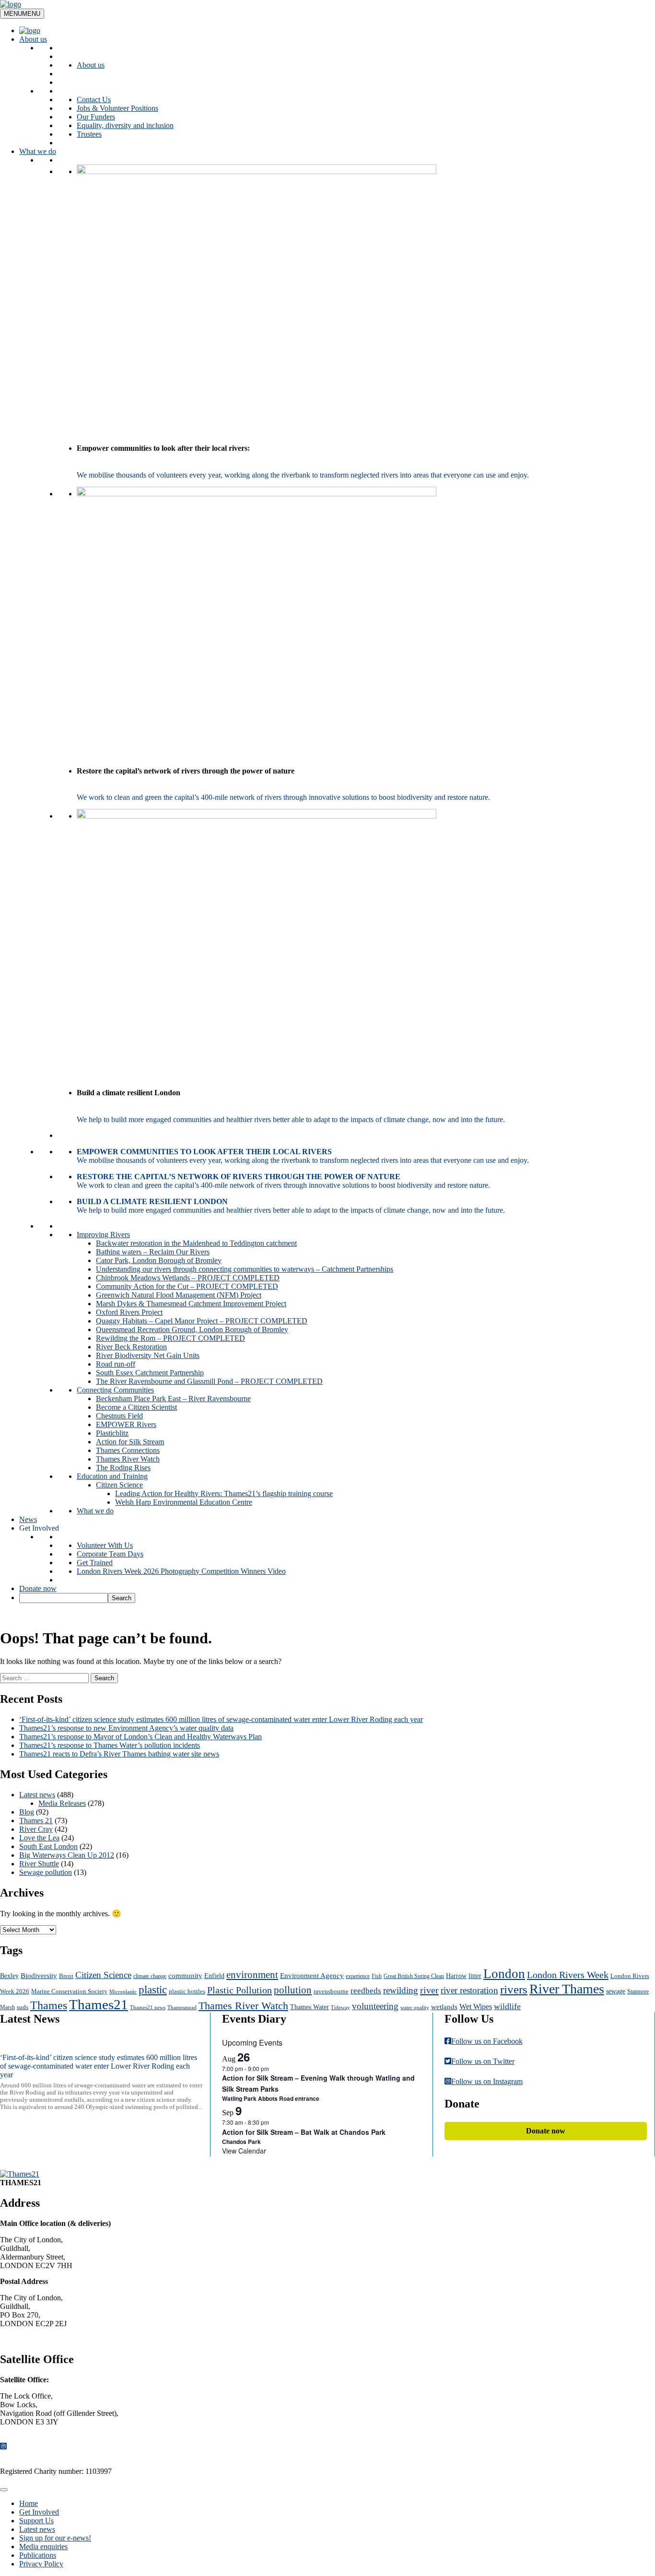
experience (358, 1976)
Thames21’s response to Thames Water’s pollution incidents (110, 1745)
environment (252, 1975)
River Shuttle (39, 1864)
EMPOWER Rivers (126, 1424)
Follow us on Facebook (487, 2041)
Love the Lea (39, 1838)
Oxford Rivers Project (129, 1312)
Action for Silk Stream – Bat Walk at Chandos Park (304, 2132)
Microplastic (123, 1992)
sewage (616, 1991)
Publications (38, 2555)
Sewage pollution (46, 1872)
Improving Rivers (103, 1235)
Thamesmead (182, 2008)
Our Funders (96, 117)
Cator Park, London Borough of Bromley (159, 1260)
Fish (377, 1976)
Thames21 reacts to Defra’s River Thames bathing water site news (119, 1754)
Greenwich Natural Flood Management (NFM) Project (179, 1295)
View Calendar (244, 2151)
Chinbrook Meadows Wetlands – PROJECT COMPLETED (188, 1278)
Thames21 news (148, 2008)
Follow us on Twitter (483, 2061)
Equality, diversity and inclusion (125, 125)
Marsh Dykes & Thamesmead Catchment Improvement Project (191, 1304)
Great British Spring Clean (414, 1976)
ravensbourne (331, 1991)
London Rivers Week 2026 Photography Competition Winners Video (181, 1571)
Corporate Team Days (110, 1554)
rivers (514, 1989)
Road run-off (116, 1364)
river (429, 1990)
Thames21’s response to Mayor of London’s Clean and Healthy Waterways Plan (140, 1737)
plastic (153, 1990)
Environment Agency (312, 1976)
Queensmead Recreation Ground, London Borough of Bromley (192, 1329)
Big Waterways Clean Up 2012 (67, 1855)
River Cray (36, 1829)
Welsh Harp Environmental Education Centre (184, 1502)
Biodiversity (39, 1975)
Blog (27, 1812)
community (185, 1975)
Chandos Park (241, 2142)
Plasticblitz (112, 1433)
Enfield (214, 1976)
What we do (38, 151)
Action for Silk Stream (130, 1442)
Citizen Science (119, 1485)
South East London (48, 1846)
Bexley (9, 1976)
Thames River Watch (128, 1459)
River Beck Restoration (131, 1347)
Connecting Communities (115, 1390)
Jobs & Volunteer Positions (117, 108)
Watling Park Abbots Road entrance (271, 2098)
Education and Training (112, 1476)
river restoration (469, 1990)
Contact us (24, 2339)
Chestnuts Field (119, 1416)
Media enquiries (43, 2547)
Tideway (340, 2008)
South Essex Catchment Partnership (150, 1373)
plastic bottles (187, 1991)
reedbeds (366, 1991)
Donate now (38, 1588)
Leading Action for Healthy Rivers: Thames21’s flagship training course (224, 1493)
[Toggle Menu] (4, 2490)
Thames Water (310, 2007)
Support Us (36, 2521)
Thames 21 (36, 1821)
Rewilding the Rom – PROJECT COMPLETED (170, 1338)
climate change (150, 1976)
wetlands (444, 2007)
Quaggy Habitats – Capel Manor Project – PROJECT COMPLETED (202, 1321)
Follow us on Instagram (487, 2081)
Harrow (456, 1976)
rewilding (401, 1990)
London (504, 1974)
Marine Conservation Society (69, 1991)
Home (29, 2503)
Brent (66, 1976)
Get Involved (39, 1528)
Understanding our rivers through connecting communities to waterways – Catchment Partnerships (245, 1269)
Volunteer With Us (105, 1545)
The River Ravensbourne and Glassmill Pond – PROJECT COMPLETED (209, 1381)
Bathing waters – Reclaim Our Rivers (153, 1252)
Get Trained (95, 1563)
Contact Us (94, 100)
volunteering (375, 2006)
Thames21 (99, 2004)
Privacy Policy (41, 2564)
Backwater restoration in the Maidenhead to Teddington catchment (196, 1243)
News (28, 1519)
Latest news (37, 1795)
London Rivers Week (568, 1975)
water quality (415, 2008)
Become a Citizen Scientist (136, 1407)
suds (23, 2007)
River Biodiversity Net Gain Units (148, 1355)
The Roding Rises (123, 1468)
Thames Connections (128, 1450)
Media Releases (62, 1803)
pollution (293, 1990)
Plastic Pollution (240, 1990)
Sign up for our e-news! (55, 2538)
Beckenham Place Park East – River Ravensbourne (173, 1399)
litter (475, 1976)
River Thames (567, 1989)
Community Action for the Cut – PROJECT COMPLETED (187, 1286)
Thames (49, 2005)
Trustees (89, 134)
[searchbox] (64, 1598)
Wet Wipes (476, 2007)
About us (33, 39)
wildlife (507, 2006)
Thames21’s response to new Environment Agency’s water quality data (126, 1728)
